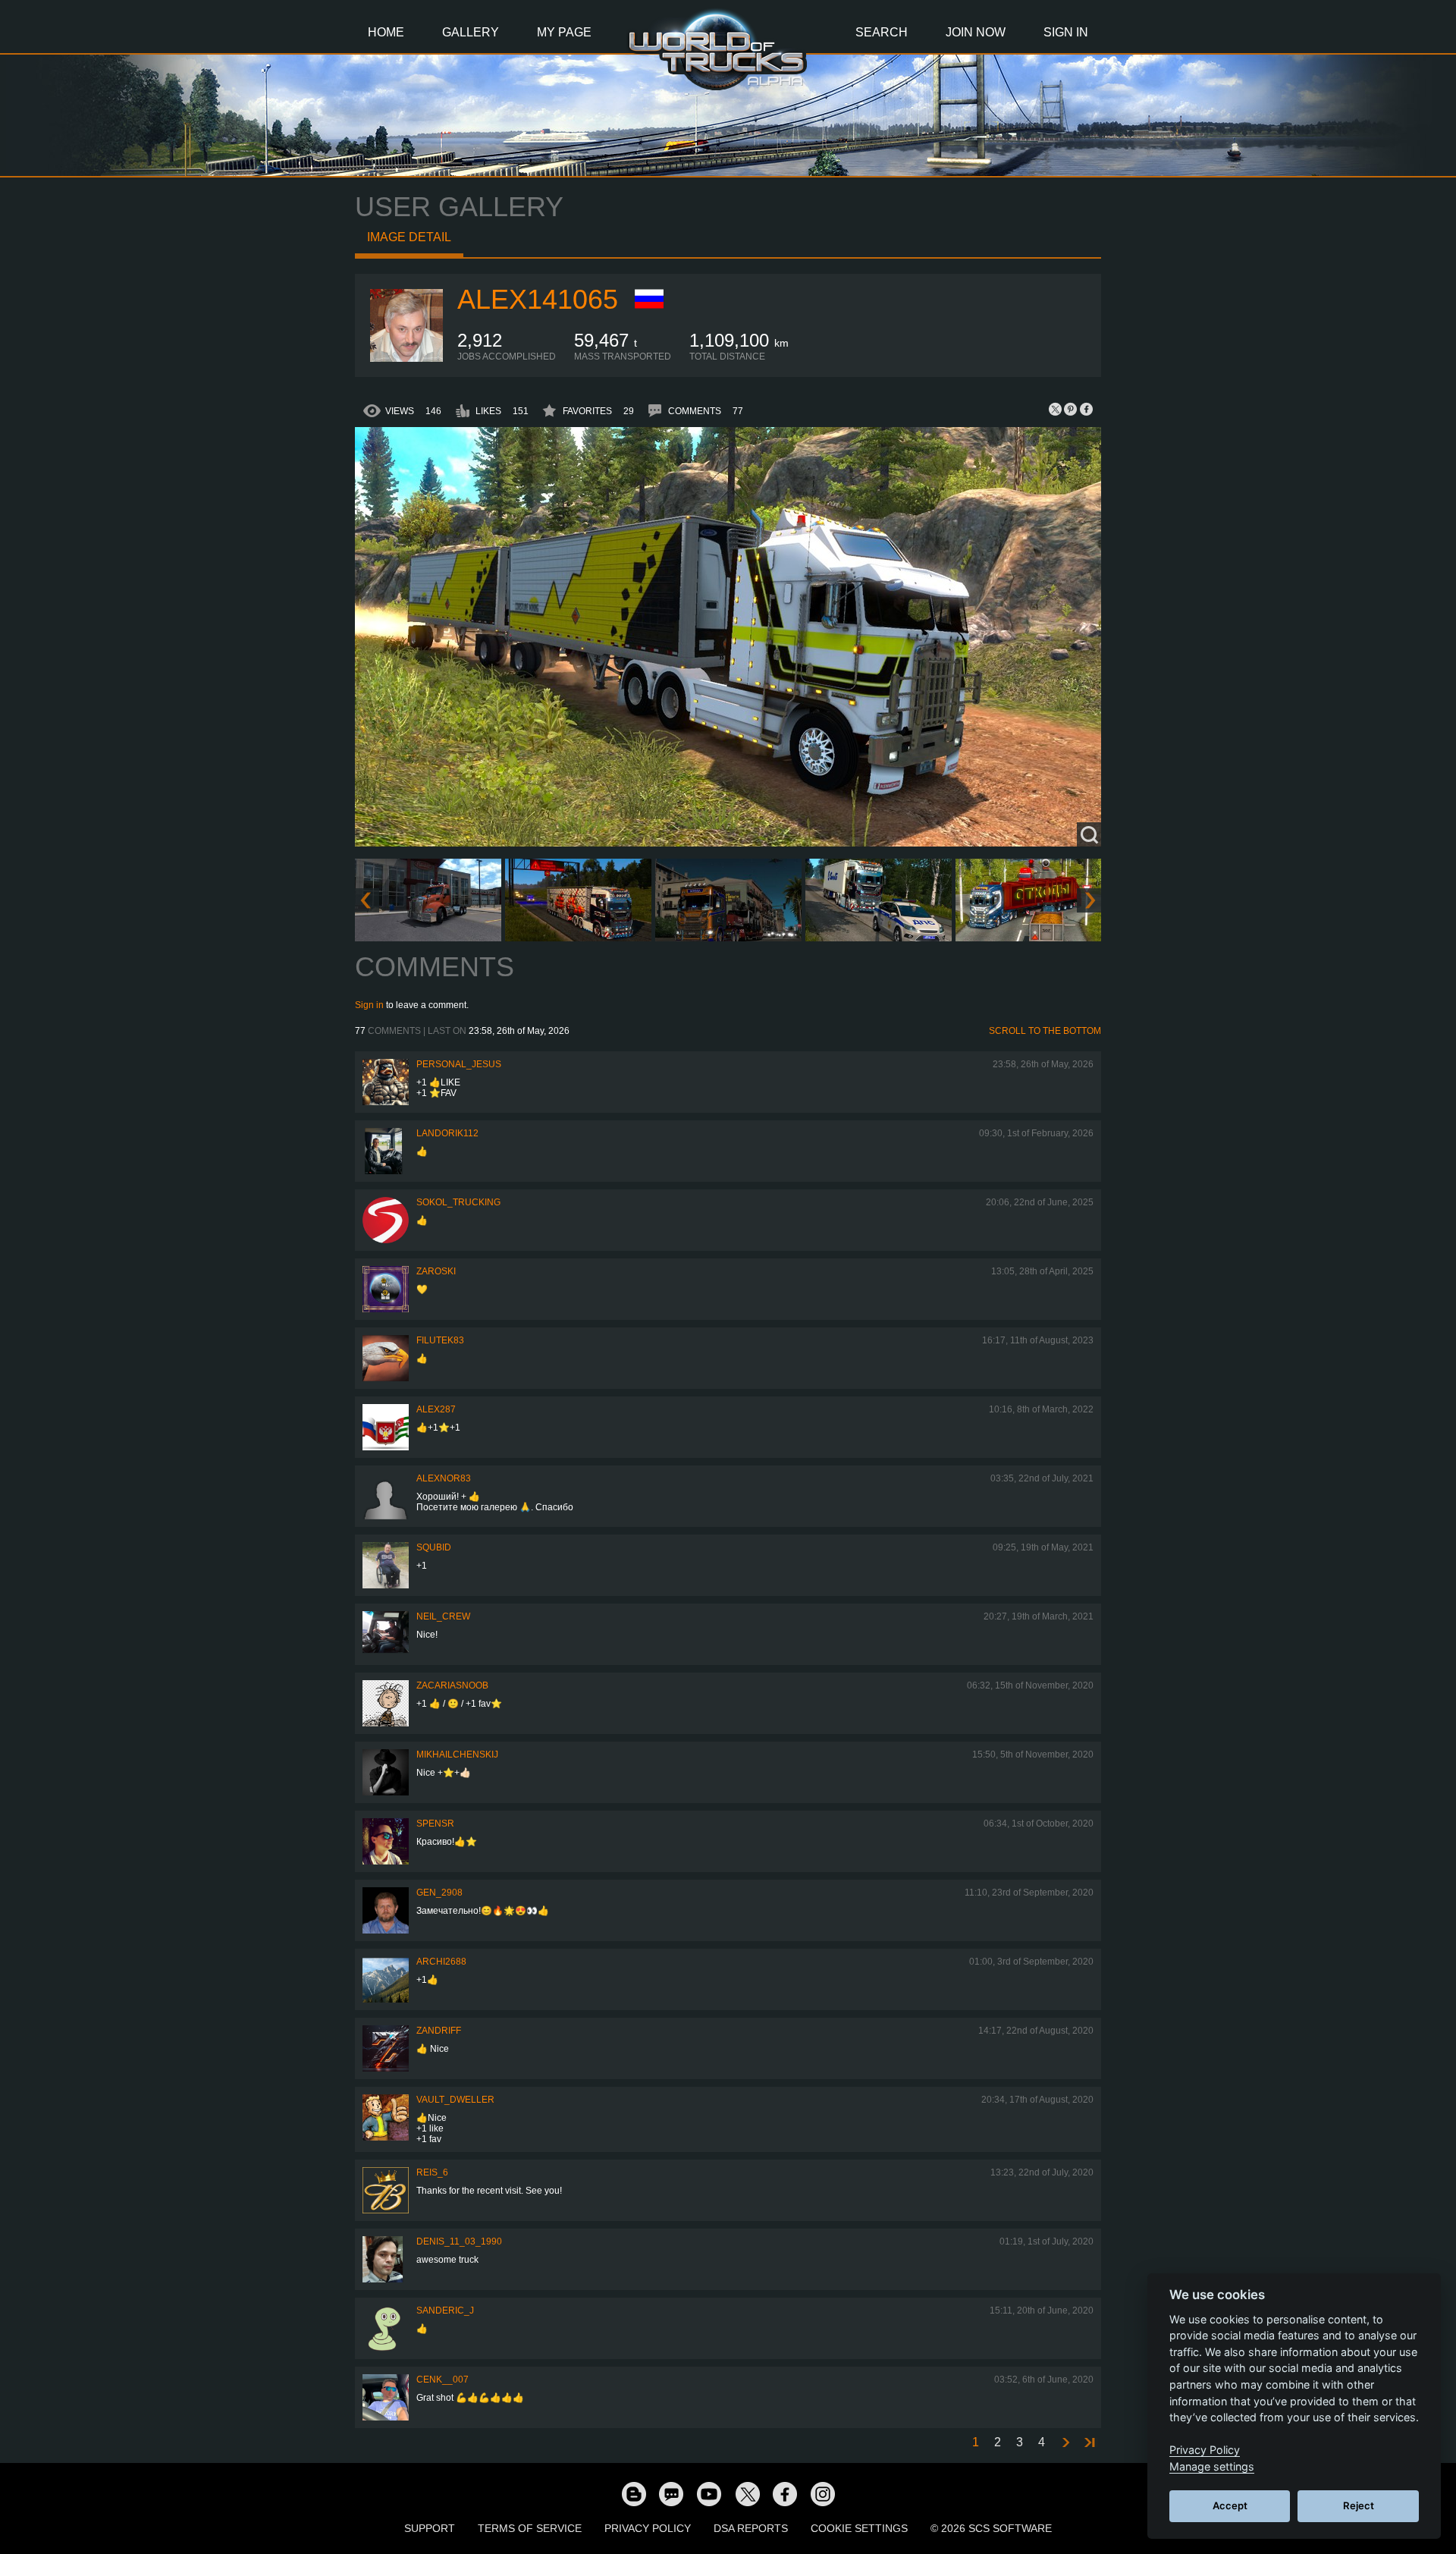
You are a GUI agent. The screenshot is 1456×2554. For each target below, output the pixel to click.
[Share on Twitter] (1056, 409)
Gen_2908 (439, 1893)
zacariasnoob (452, 1685)
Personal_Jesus (459, 1064)
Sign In (1066, 32)
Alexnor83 (444, 1478)
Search (882, 32)
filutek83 (440, 1340)
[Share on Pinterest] (1071, 409)
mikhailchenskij (457, 1755)
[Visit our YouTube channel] (709, 2493)
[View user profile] (406, 359)
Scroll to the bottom (1045, 1031)
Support (430, 2528)
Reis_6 (432, 2172)
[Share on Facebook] (1086, 409)
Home (386, 32)
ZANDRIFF (439, 2031)
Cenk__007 (442, 2380)
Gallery (471, 32)
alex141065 (538, 299)
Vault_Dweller (455, 2100)
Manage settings (1212, 2466)
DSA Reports (751, 2528)
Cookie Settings (859, 2528)
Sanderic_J (445, 2311)
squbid (434, 1547)
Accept (1230, 2505)
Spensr (435, 1824)
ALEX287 (436, 1409)
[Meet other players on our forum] (671, 2493)
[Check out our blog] (633, 2493)
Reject (1359, 2505)
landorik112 (447, 1133)
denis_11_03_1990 (459, 2241)
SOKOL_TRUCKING (458, 1202)
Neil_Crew (443, 1616)
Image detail (409, 237)
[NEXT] (1065, 2443)
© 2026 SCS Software (991, 2528)
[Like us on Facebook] (785, 2493)
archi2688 (441, 1962)
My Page (564, 32)
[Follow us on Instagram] (823, 2493)
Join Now (976, 32)
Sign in (369, 1005)
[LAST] (1089, 2443)
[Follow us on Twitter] (747, 2493)
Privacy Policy (648, 2528)
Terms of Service (530, 2528)
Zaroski (436, 1271)
